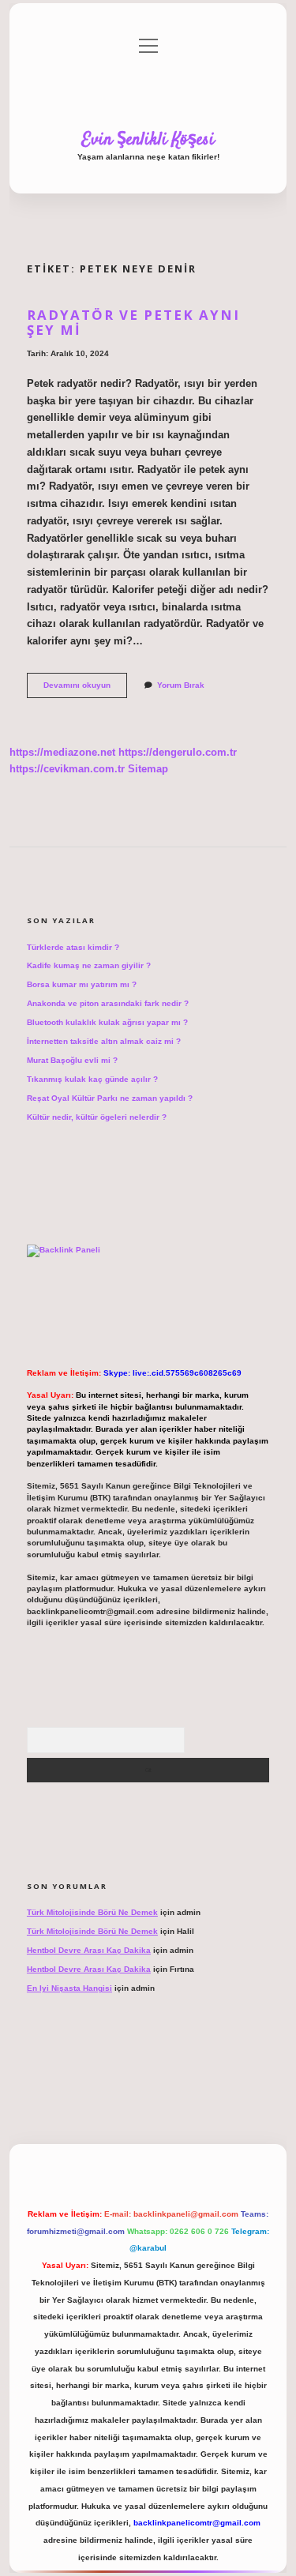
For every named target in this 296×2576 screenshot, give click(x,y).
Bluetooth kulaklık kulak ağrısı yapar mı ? (107, 1022)
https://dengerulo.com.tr (178, 752)
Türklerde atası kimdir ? (73, 947)
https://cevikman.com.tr (67, 769)
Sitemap (148, 769)
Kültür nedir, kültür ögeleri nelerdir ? (97, 1117)
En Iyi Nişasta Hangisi (69, 1988)
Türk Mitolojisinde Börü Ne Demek (92, 1912)
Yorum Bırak (181, 685)
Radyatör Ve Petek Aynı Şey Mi (133, 322)
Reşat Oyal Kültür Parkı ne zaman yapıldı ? (110, 1098)
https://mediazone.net (62, 752)
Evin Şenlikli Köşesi (148, 140)
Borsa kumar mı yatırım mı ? (82, 984)
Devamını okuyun (85, 689)
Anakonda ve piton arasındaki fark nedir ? (108, 1003)
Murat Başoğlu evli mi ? (72, 1060)
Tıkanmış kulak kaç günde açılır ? (92, 1079)
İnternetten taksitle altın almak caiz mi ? (104, 1041)
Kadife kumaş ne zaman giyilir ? (89, 965)
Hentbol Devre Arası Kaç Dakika (89, 1950)
